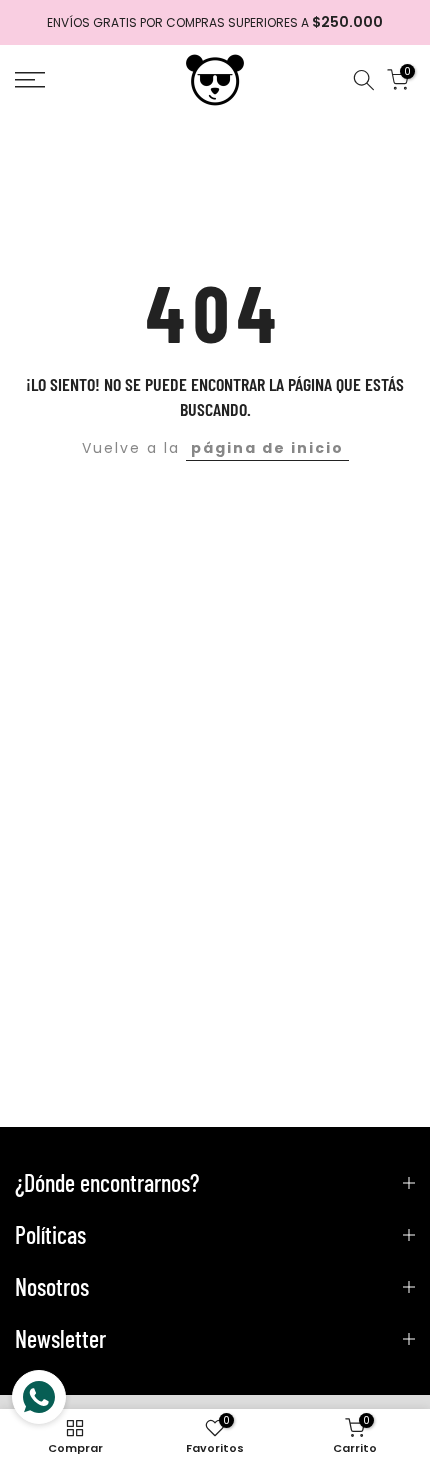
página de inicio (267, 448)
